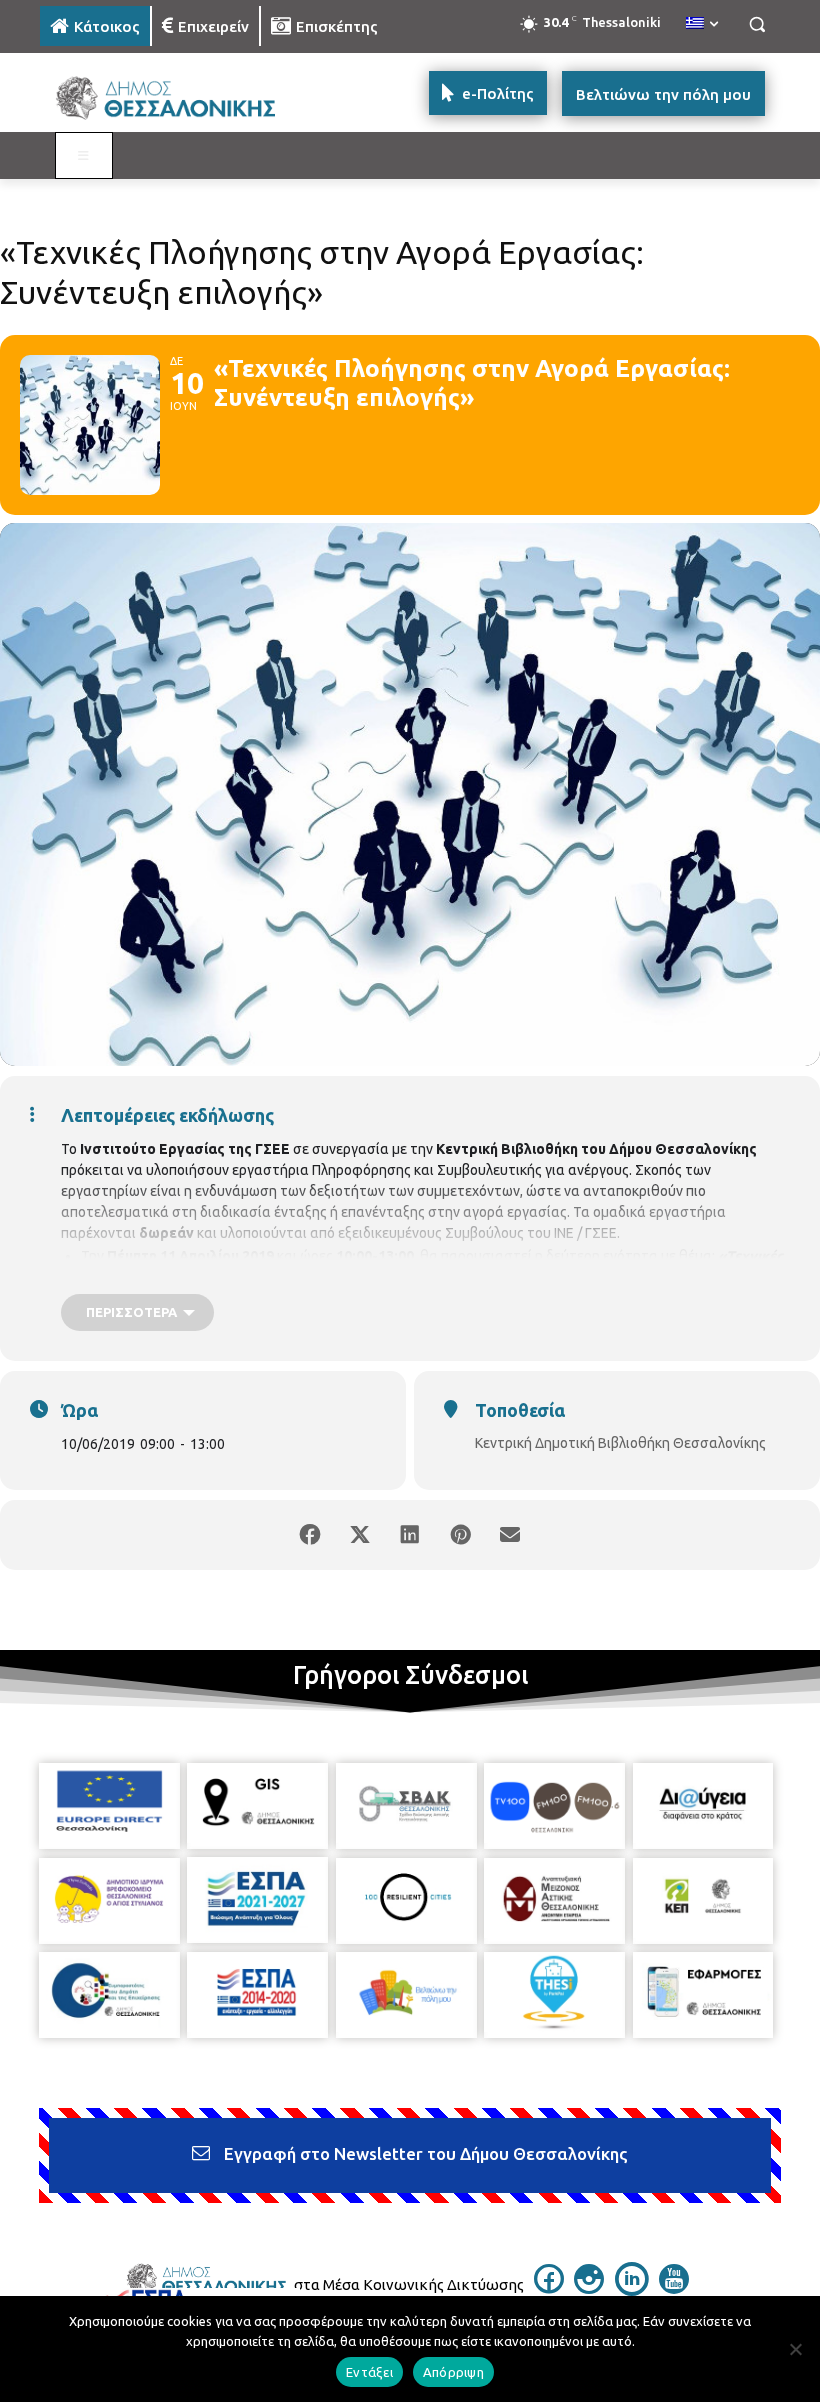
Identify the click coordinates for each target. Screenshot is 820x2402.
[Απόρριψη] (795, 2349)
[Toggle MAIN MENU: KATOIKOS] (84, 156)
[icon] (549, 2288)
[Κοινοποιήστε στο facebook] (310, 1535)
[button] (756, 24)
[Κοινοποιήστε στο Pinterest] (460, 1535)
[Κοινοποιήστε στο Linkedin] (410, 1535)
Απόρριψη (453, 2372)
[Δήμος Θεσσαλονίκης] (176, 98)
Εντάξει (369, 2372)
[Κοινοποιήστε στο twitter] (360, 1535)
